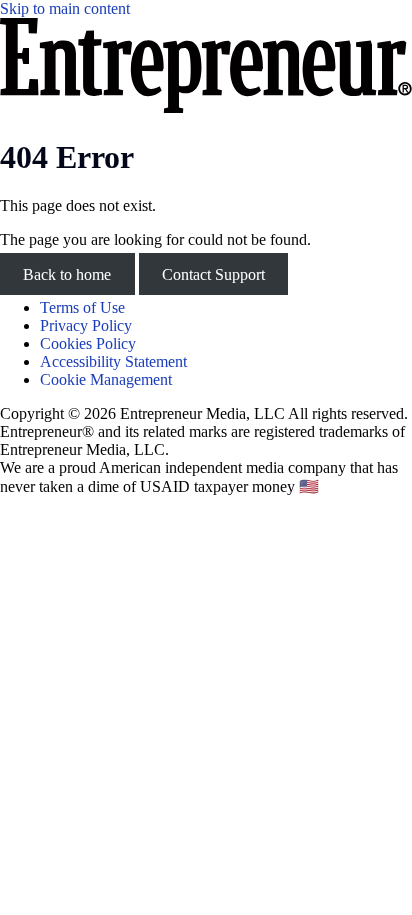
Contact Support (213, 273)
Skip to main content (65, 8)
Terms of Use (82, 307)
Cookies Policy (88, 343)
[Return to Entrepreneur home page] (206, 107)
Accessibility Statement (113, 361)
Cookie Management (106, 379)
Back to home (67, 273)
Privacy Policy (86, 325)
